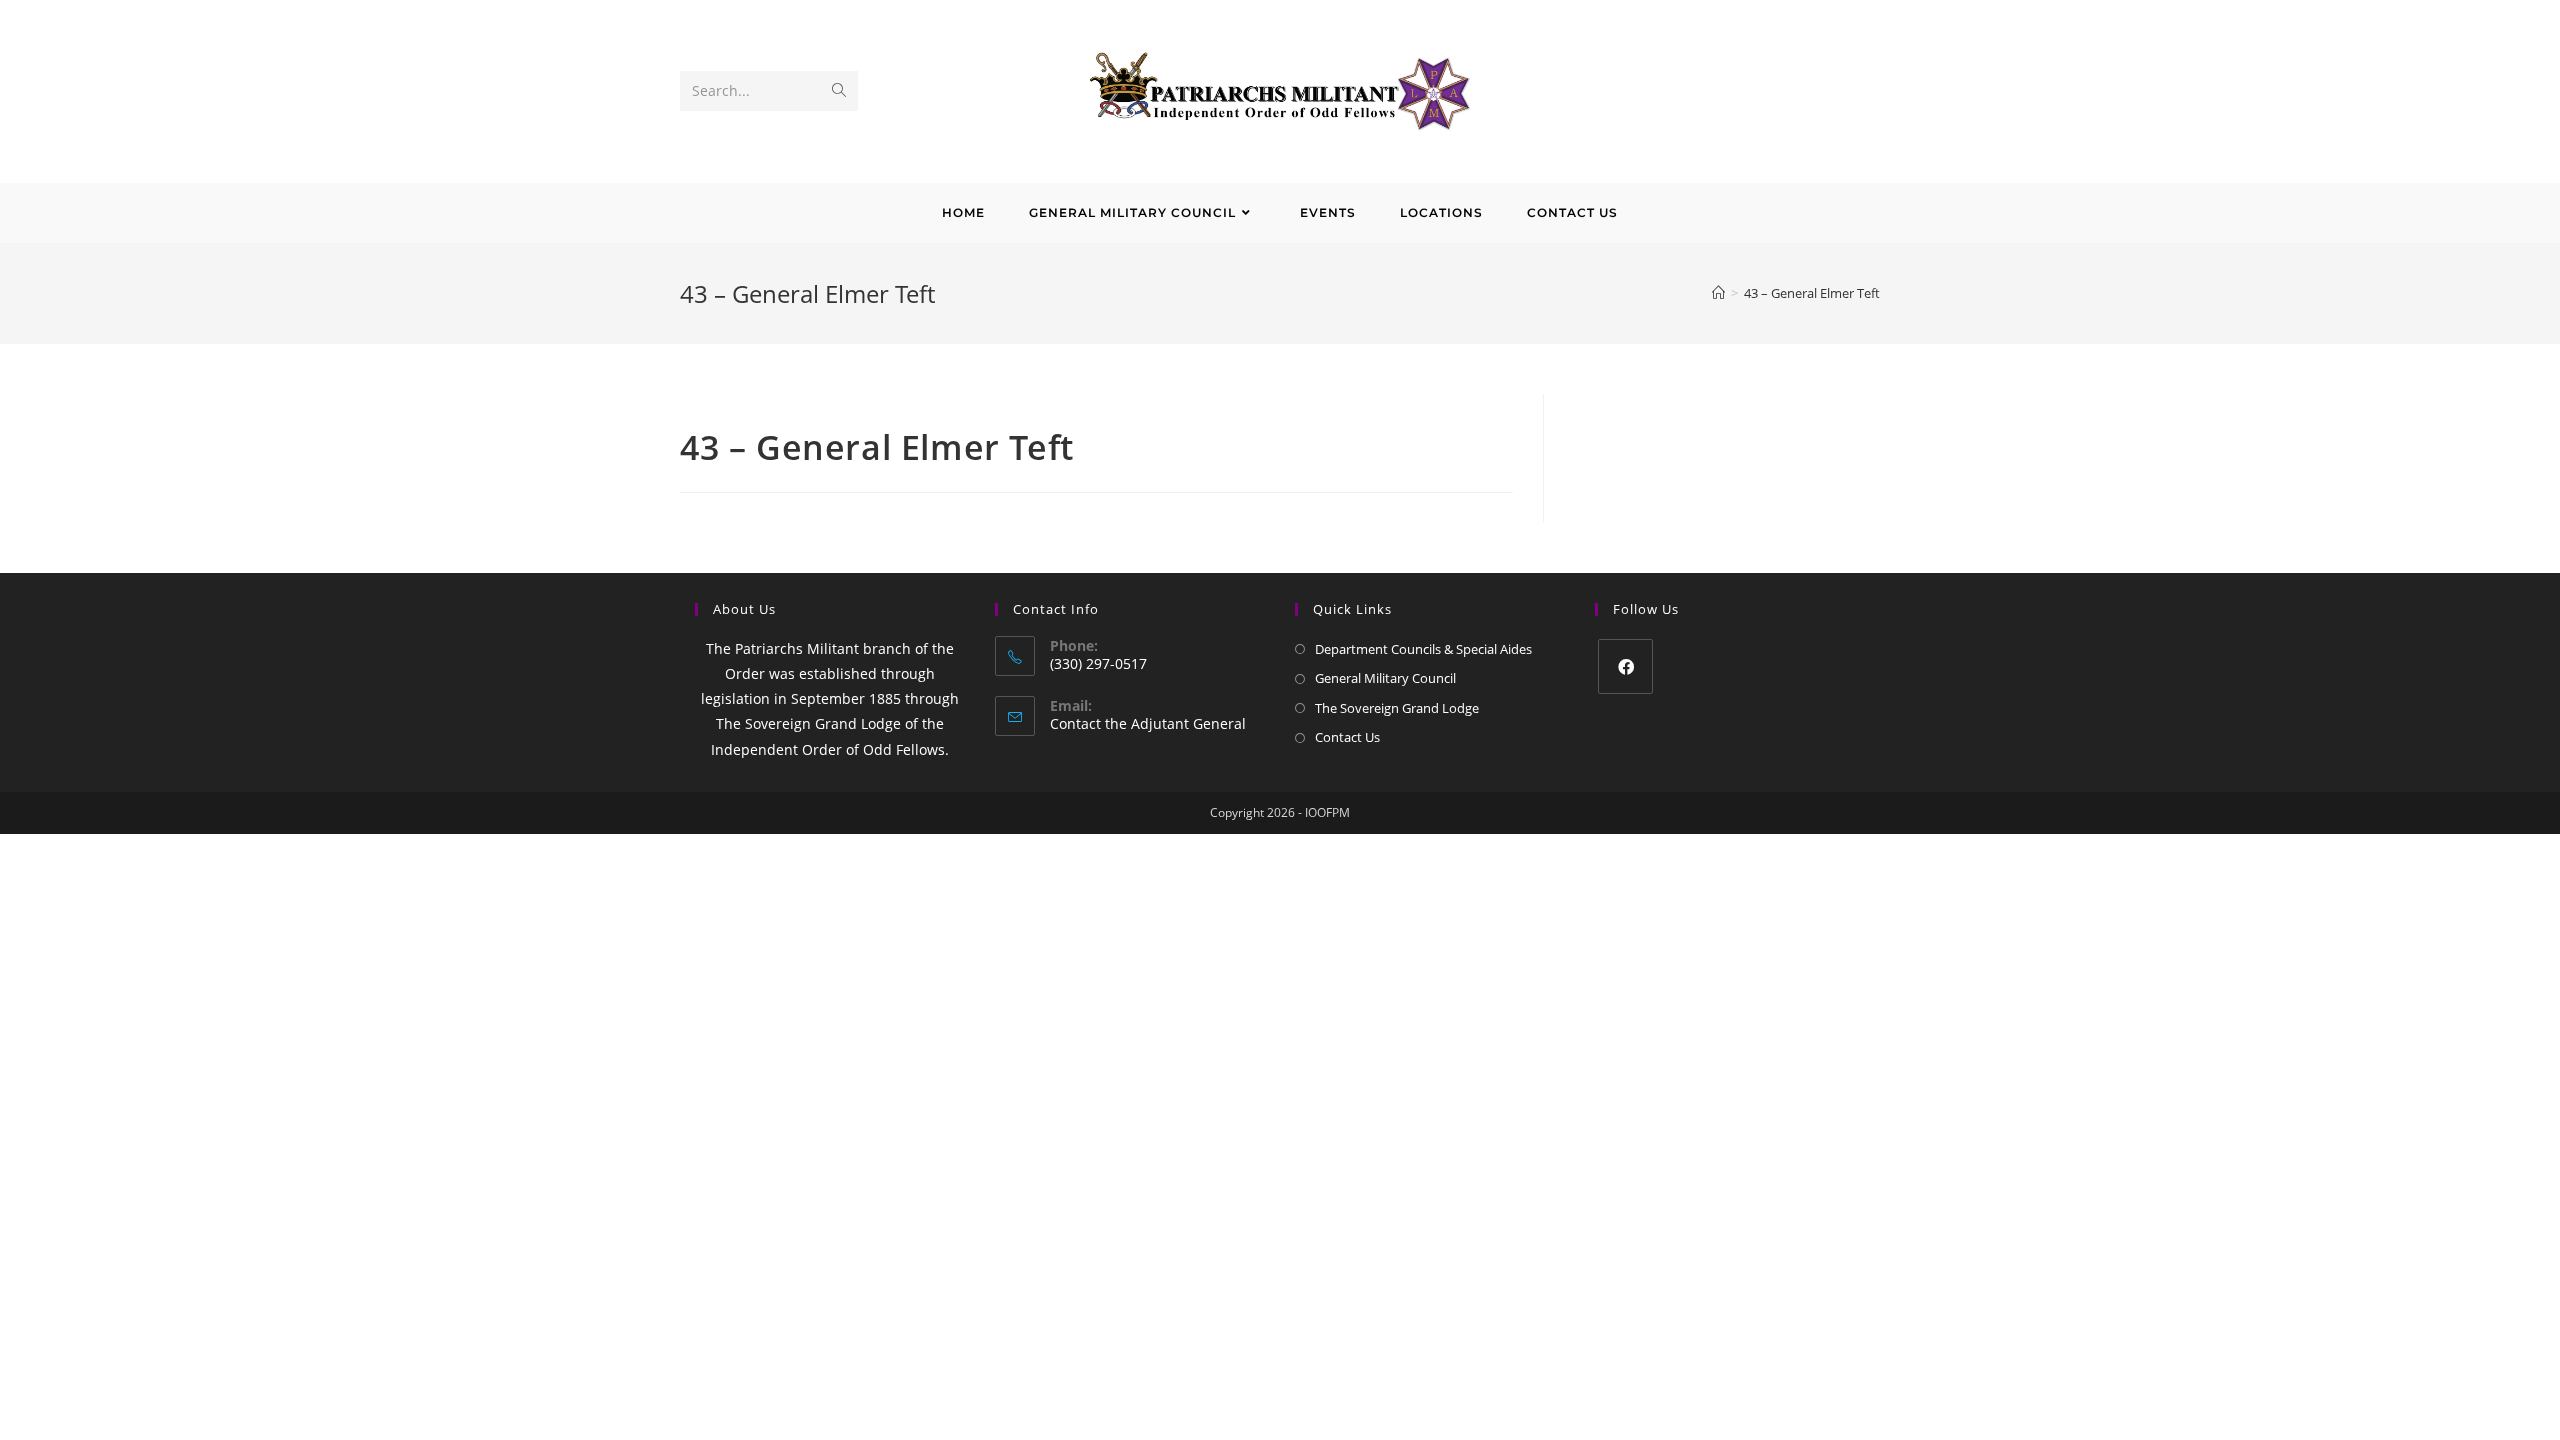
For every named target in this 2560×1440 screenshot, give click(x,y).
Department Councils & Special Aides (1423, 649)
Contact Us (1347, 737)
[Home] (1718, 293)
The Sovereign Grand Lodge (1397, 708)
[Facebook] (1625, 666)
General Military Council (1385, 678)
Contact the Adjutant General (1148, 723)
